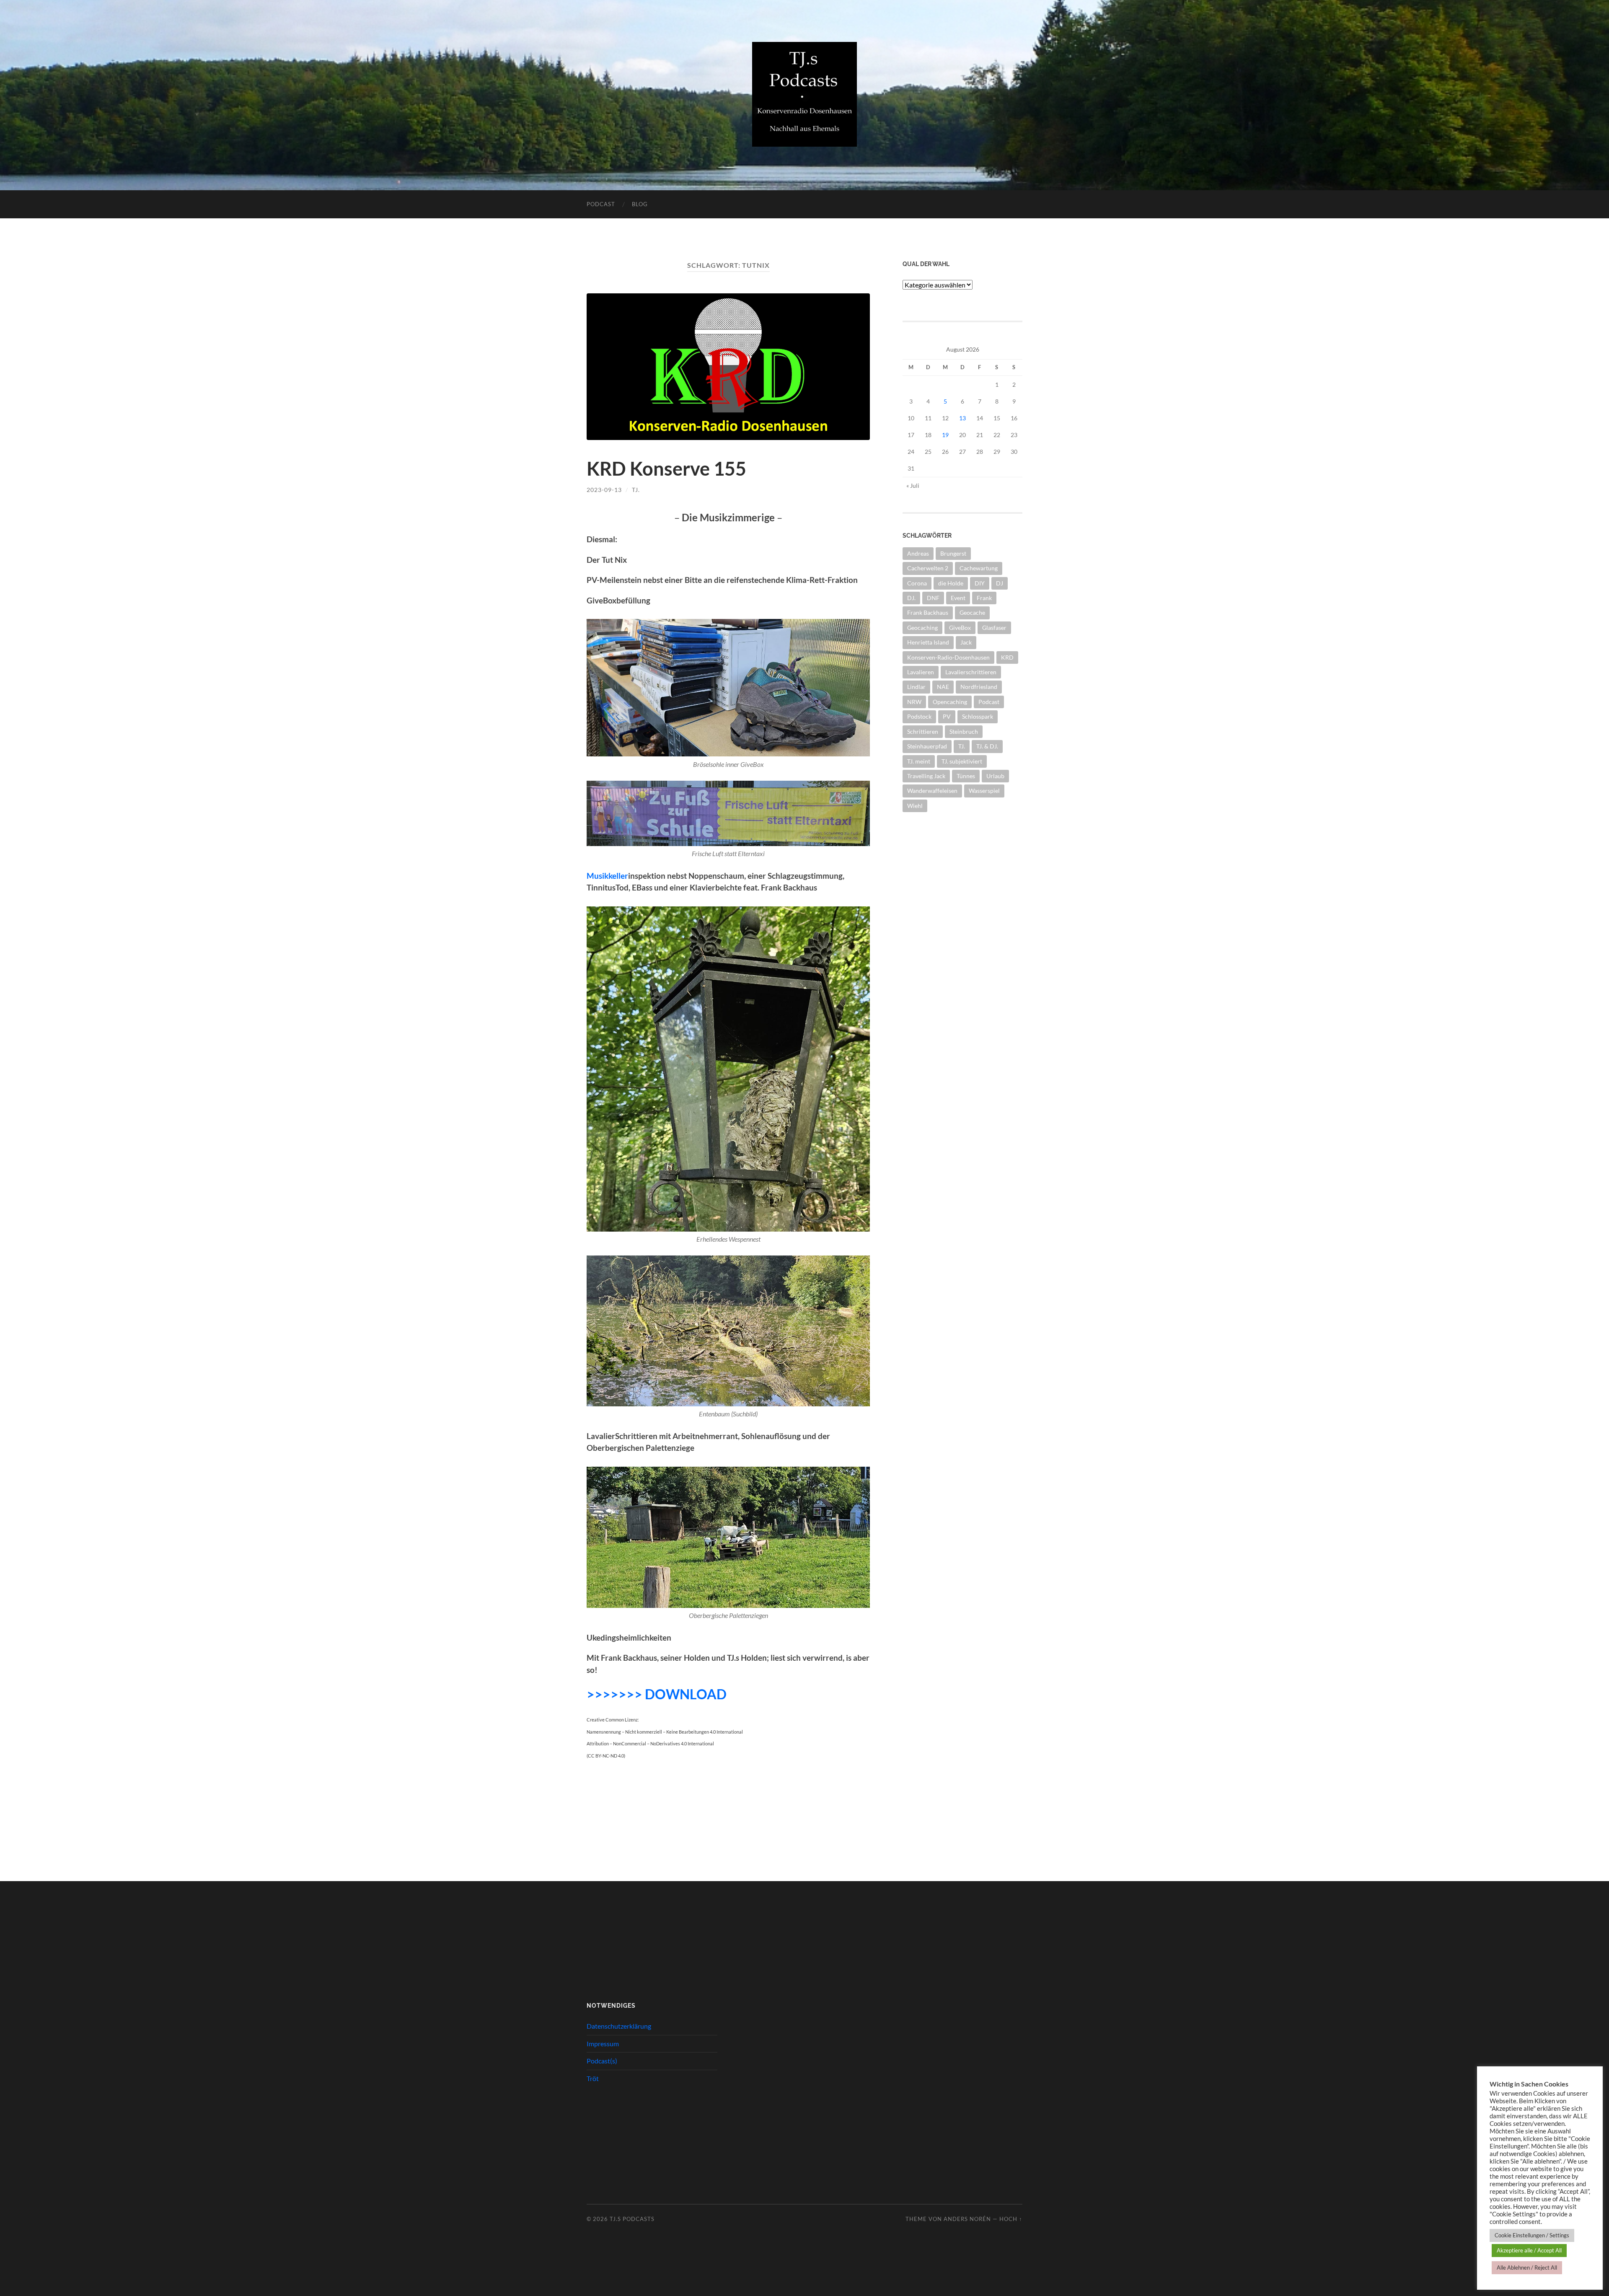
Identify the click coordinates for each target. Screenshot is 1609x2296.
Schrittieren (923, 731)
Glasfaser (994, 628)
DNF (933, 598)
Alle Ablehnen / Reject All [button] (1527, 2268)
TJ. (636, 490)
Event (958, 598)
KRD (1007, 657)
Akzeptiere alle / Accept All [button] (1529, 2250)
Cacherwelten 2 (928, 568)
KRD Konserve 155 (666, 469)
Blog (640, 204)
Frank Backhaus (928, 612)
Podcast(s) (602, 2061)
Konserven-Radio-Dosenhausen (948, 657)
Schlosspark (978, 716)
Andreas (918, 553)
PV (947, 716)
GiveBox (960, 628)
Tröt (593, 2078)
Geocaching (922, 628)
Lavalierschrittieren (971, 672)
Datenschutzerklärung (619, 2026)
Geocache (972, 612)
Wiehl (915, 806)
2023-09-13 (604, 490)
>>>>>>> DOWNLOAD (657, 1694)
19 (945, 435)
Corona (917, 583)
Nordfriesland (979, 687)
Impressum (603, 2044)
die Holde (951, 583)
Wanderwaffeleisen (932, 791)
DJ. (911, 598)
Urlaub (995, 776)
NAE (943, 687)
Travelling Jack (926, 776)
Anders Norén (967, 2219)
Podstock (919, 716)
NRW (914, 702)
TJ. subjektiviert (962, 761)
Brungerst (953, 553)
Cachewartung (979, 568)
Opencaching (950, 702)
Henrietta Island (928, 642)
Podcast (601, 204)
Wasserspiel (984, 791)
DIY (980, 583)
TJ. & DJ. (987, 746)
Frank (984, 598)
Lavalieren (921, 672)
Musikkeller (607, 876)
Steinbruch (964, 731)
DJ (1000, 583)
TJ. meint (919, 761)
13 (962, 418)
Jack (966, 642)
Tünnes (966, 776)
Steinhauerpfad (927, 746)
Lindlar (916, 687)
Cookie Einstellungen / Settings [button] (1532, 2235)
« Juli (913, 485)
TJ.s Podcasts (632, 2219)
